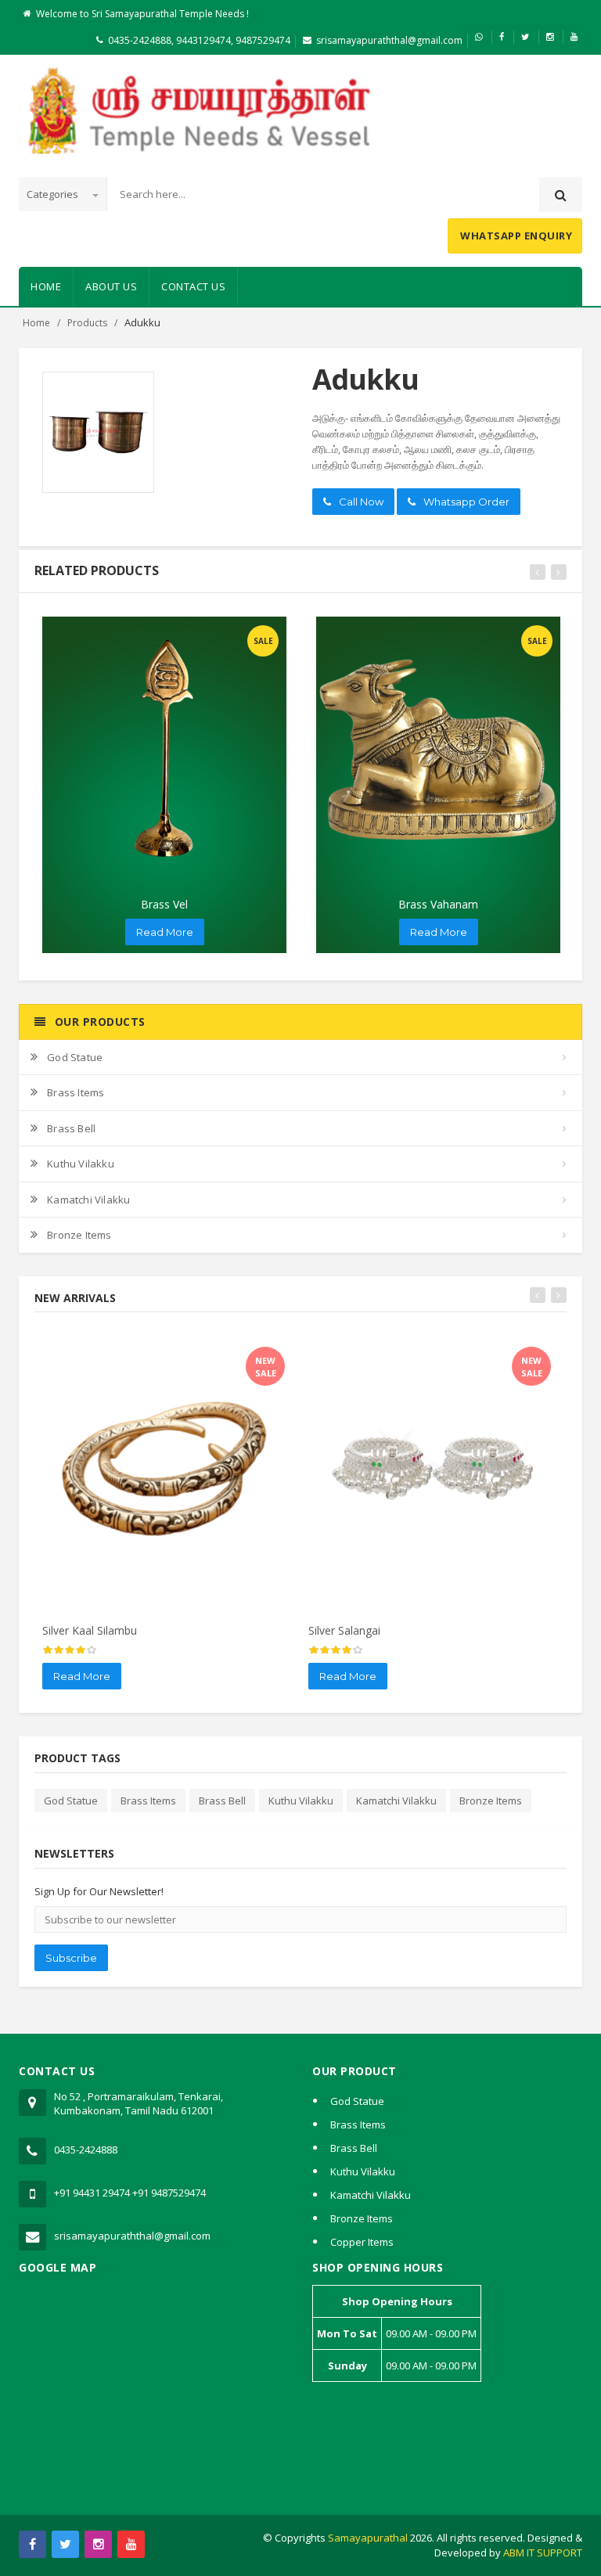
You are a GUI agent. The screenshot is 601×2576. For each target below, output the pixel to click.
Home (46, 286)
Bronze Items (79, 1235)
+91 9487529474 (169, 2193)
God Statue (75, 1057)
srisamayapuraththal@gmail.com (389, 40)
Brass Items (76, 1092)
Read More (165, 932)
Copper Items (362, 2242)
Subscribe (71, 1958)
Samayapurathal (368, 2538)
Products (87, 323)
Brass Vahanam (438, 904)
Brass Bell (71, 1128)
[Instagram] (98, 2544)
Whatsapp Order (466, 502)
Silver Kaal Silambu (90, 1630)
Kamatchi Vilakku (88, 1200)
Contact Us (193, 286)
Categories (54, 194)
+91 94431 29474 (92, 2193)
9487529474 (263, 40)
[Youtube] (131, 2544)
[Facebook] (32, 2544)
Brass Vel (164, 904)
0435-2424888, (141, 40)
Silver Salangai (344, 1630)
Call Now (361, 502)
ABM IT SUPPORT (543, 2553)
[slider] (70, 1650)
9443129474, (203, 40)
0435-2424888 (86, 2150)
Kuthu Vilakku (81, 1164)
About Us (111, 286)
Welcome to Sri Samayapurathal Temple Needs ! (142, 14)
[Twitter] (65, 2544)
